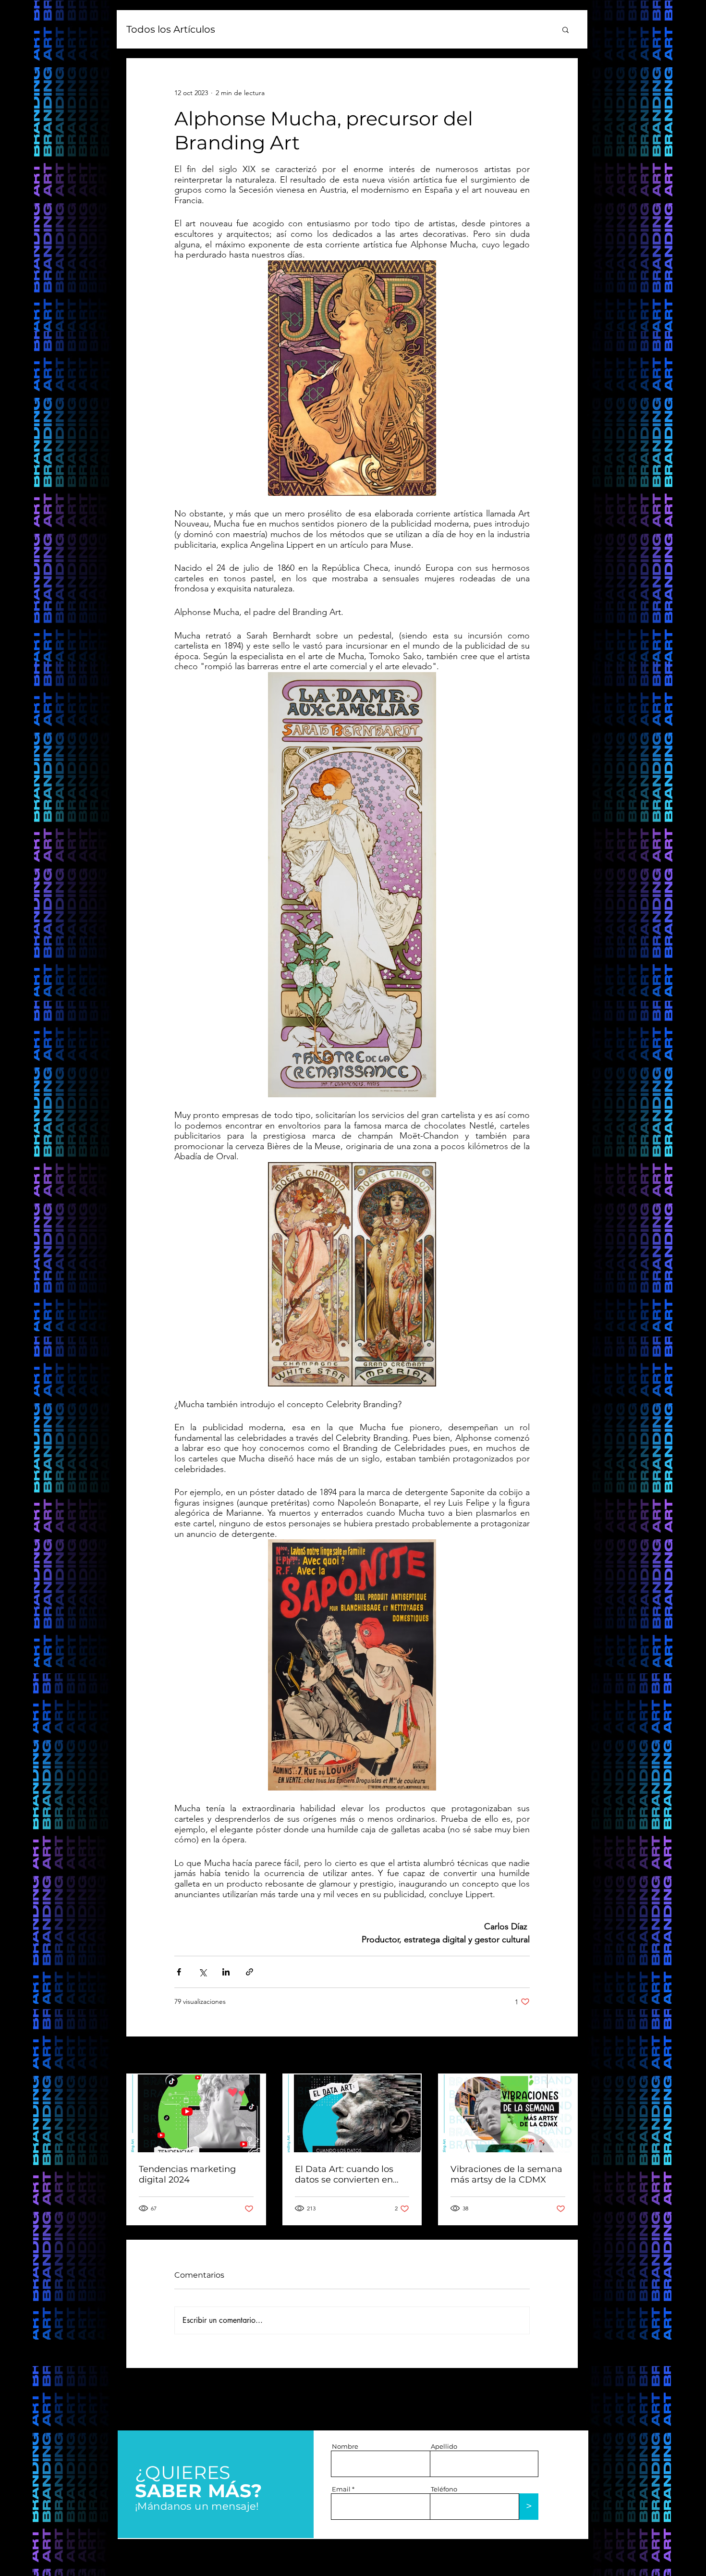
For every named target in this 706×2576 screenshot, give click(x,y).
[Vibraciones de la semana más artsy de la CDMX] (508, 2113)
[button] (566, 29)
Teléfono (444, 2489)
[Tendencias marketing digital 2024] (196, 2113)
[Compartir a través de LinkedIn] (226, 1972)
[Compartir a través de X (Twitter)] (202, 1972)
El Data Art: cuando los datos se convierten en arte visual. (344, 2174)
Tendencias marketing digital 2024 (187, 2174)
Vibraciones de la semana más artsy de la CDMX (506, 2174)
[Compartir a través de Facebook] (179, 1972)
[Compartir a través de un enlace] (250, 1972)
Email (341, 2489)
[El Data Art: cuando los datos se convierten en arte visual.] (352, 2113)
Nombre (345, 2447)
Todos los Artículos (171, 29)
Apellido (444, 2447)
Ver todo (565, 2056)
